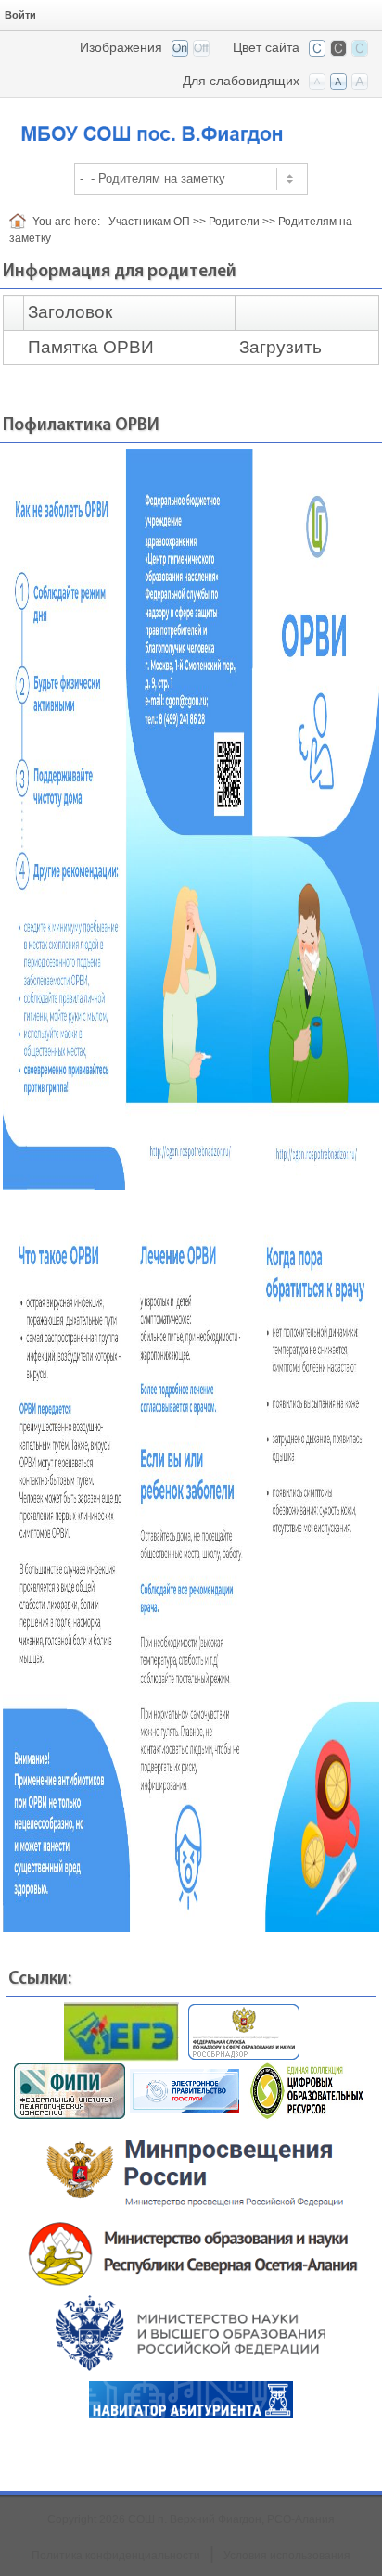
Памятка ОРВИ (91, 347)
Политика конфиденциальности (116, 2556)
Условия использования (287, 2556)
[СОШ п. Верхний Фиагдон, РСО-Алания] (191, 125)
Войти (20, 15)
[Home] (21, 222)
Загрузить (280, 347)
